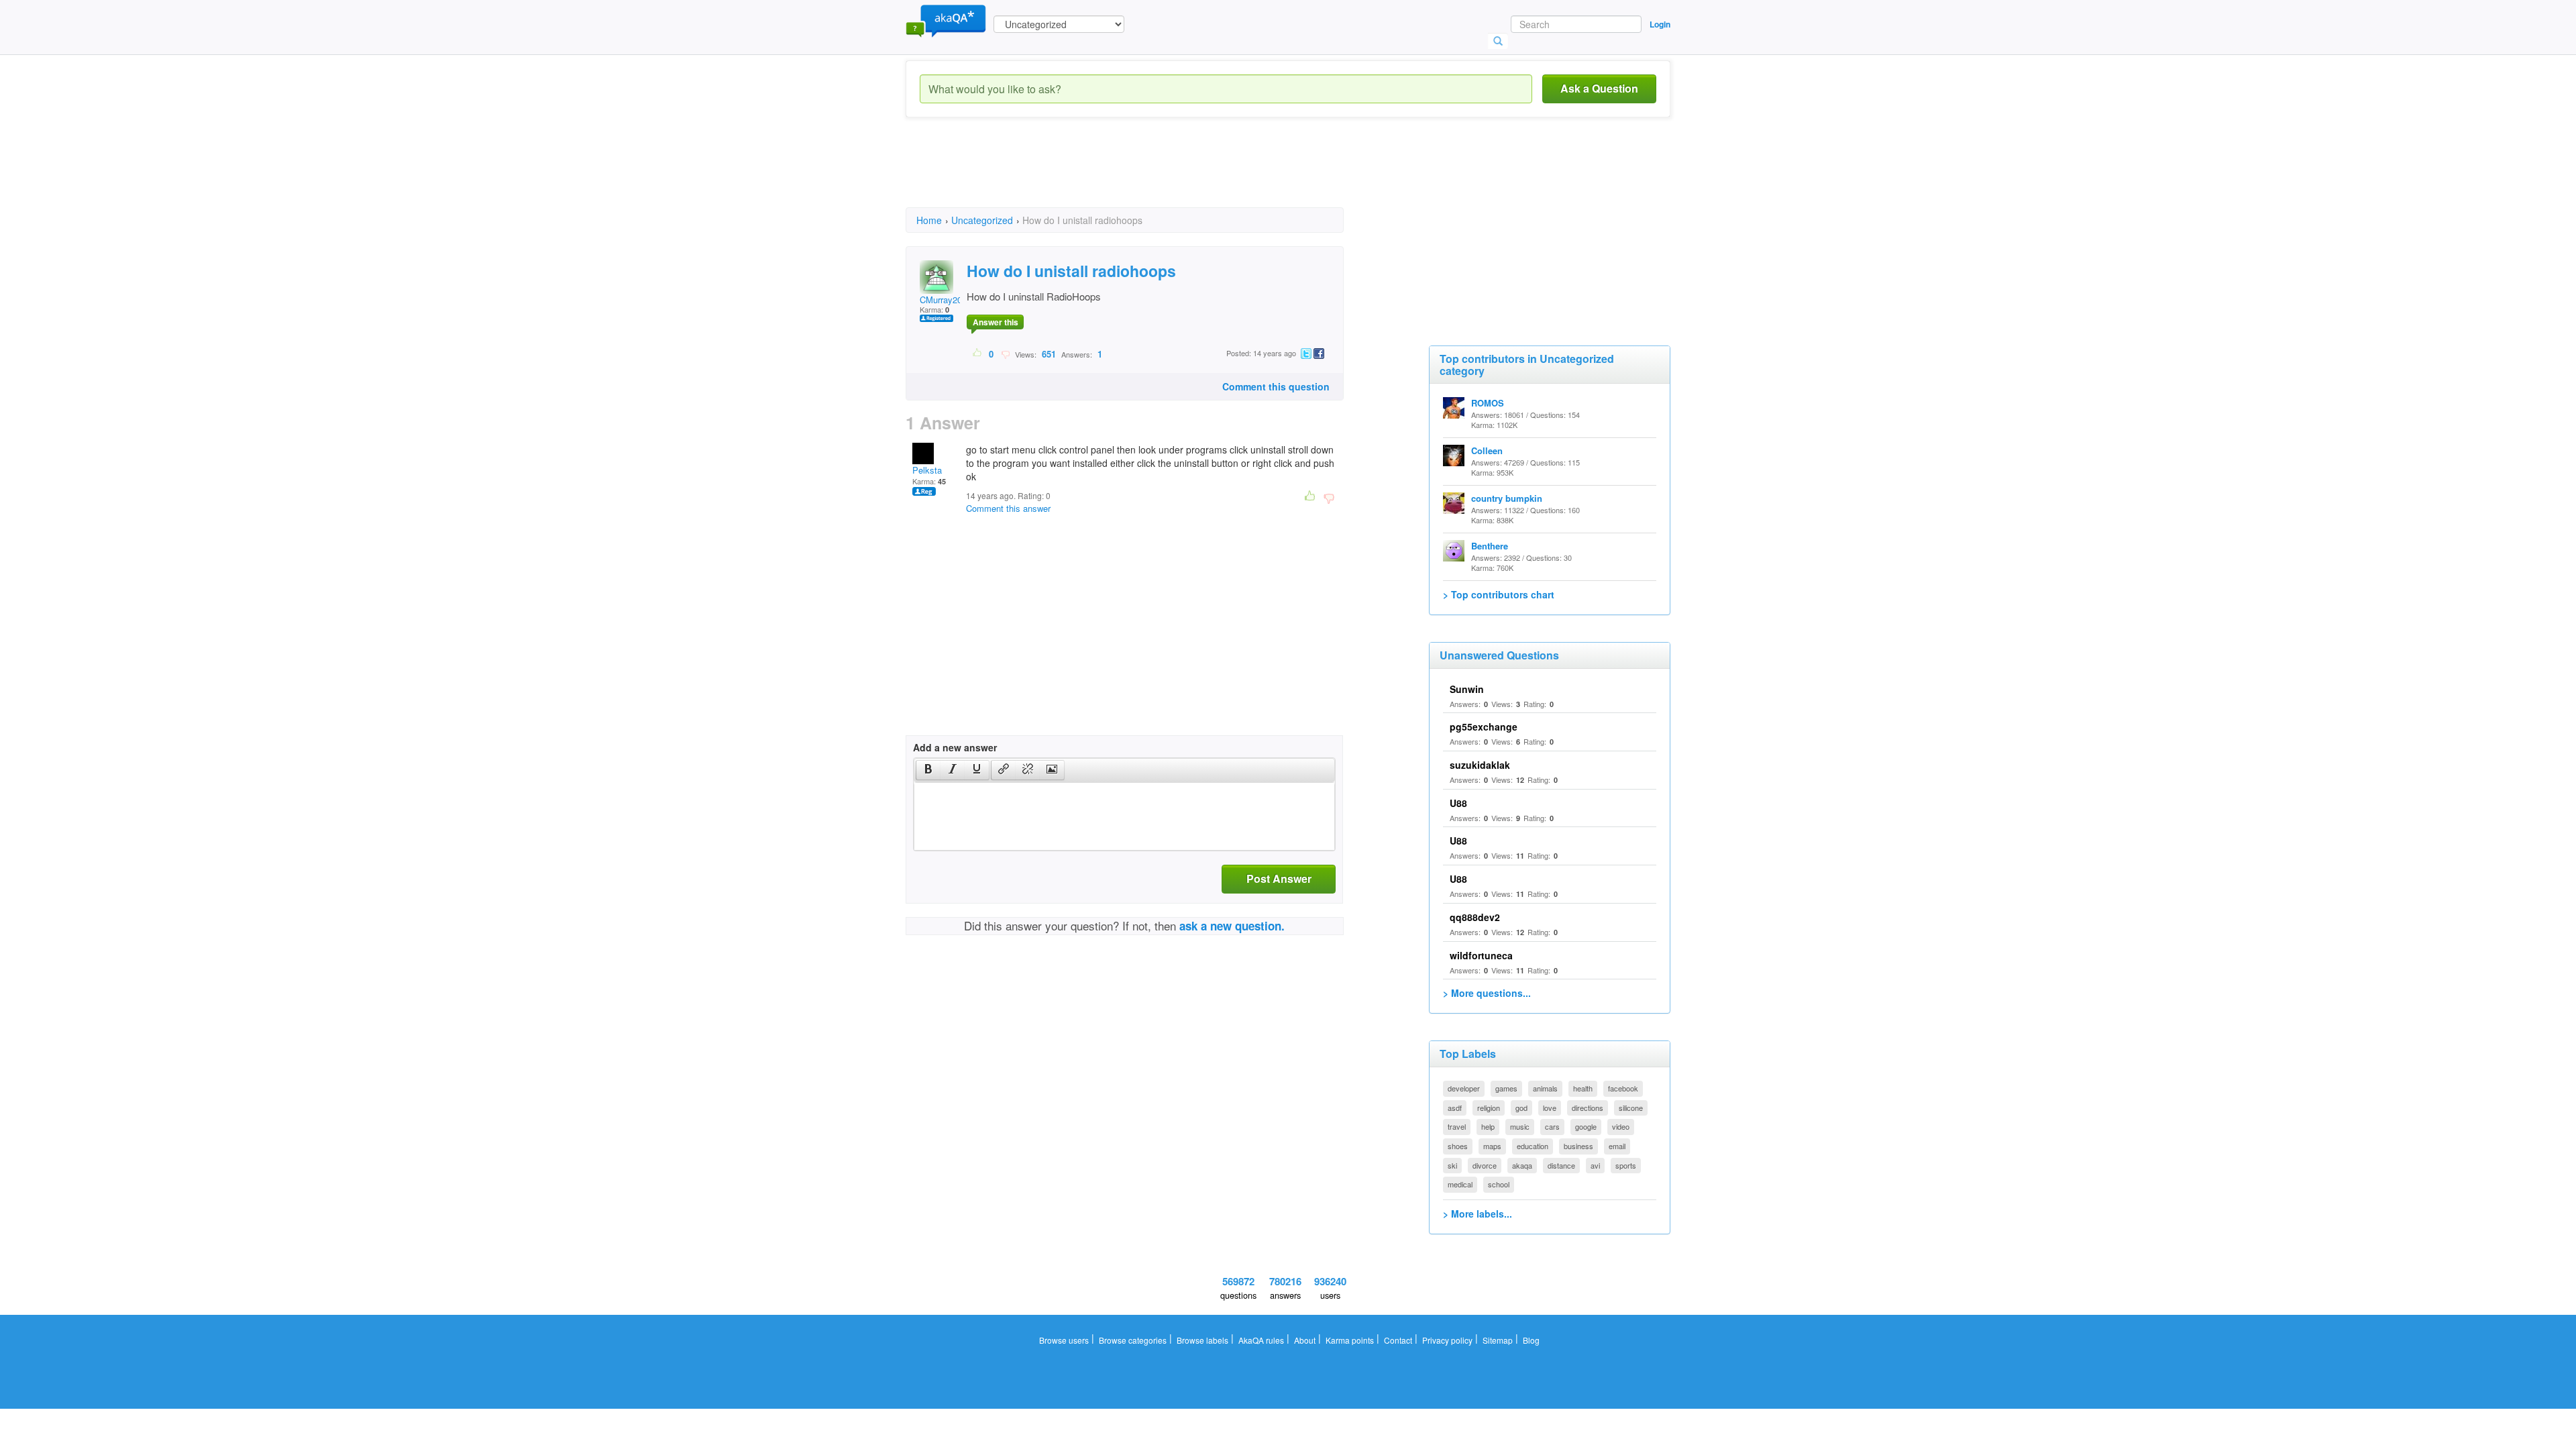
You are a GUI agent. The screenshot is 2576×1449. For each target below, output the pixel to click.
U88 (1458, 803)
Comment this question (1276, 386)
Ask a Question (1599, 88)
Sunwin (1467, 689)
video (1621, 1126)
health (1583, 1088)
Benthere (1490, 546)
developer (1464, 1088)
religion (1489, 1108)
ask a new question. (1232, 926)
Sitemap (1498, 1340)
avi (1595, 1165)
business (1578, 1146)
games (1506, 1088)
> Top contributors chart (1499, 594)
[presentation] (928, 770)
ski (1452, 1165)
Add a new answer (955, 747)
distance (1561, 1165)
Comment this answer (1008, 508)
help (1488, 1126)
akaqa (1522, 1165)
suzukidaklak (1480, 765)
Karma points (1350, 1340)
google (1586, 1126)
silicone (1631, 1108)
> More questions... (1487, 993)
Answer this (996, 322)
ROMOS (1488, 403)
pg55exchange (1484, 727)
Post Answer (1279, 878)
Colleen (1487, 450)
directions (1588, 1108)
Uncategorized (982, 220)
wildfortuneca (1481, 955)
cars (1552, 1126)
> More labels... (1478, 1214)
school (1499, 1184)
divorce (1485, 1165)
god (1521, 1108)
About (1305, 1340)
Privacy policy (1447, 1340)
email (1617, 1146)
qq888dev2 (1475, 917)
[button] (928, 770)
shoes (1458, 1146)
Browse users (1064, 1340)
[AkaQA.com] (946, 20)
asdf (1455, 1108)
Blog (1531, 1340)
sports (1626, 1165)
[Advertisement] (1150, 174)
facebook (1623, 1088)
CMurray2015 (946, 300)
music (1520, 1126)
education (1533, 1146)
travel (1457, 1126)
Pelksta (927, 470)
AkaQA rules (1261, 1340)
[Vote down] (1005, 354)
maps (1492, 1146)
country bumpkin (1507, 498)
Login (1660, 24)
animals (1545, 1088)
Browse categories (1133, 1340)
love (1550, 1108)
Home (929, 220)
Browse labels (1202, 1340)
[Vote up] (978, 354)
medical (1460, 1184)
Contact (1398, 1340)
